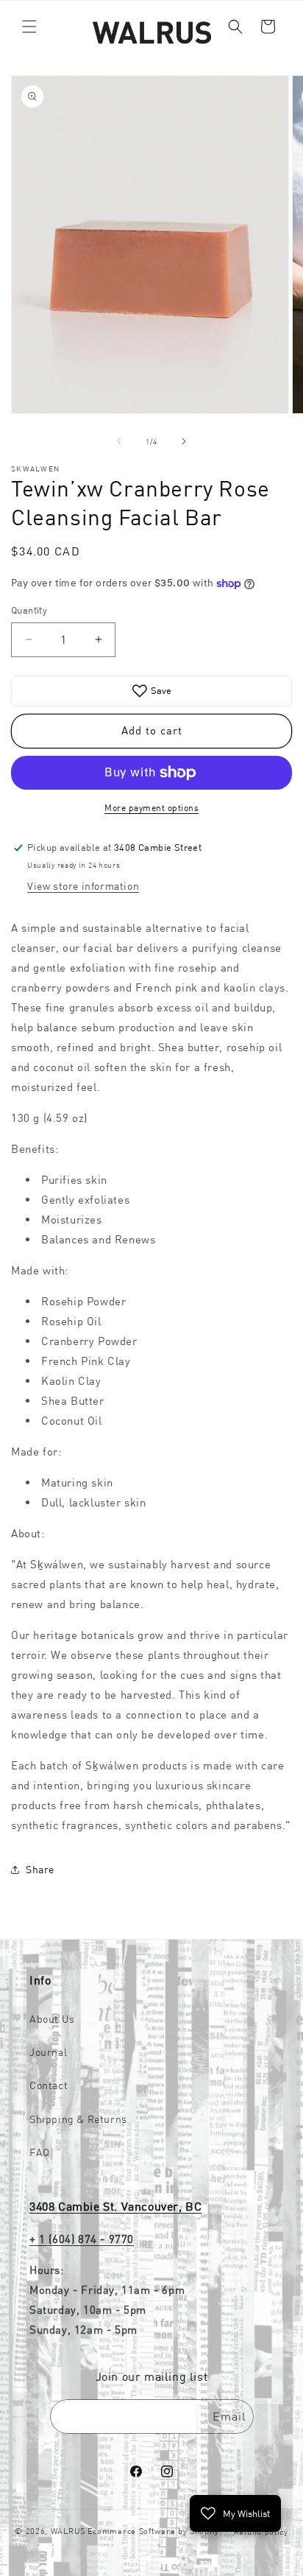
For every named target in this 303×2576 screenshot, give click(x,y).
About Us (52, 2019)
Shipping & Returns (78, 2119)
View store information (83, 886)
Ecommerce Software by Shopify (153, 2531)
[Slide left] (119, 441)
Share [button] (40, 1870)
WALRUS (68, 2531)
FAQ (40, 2152)
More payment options (151, 808)
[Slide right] (184, 441)
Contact (49, 2085)
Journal (48, 2052)
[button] (29, 27)
